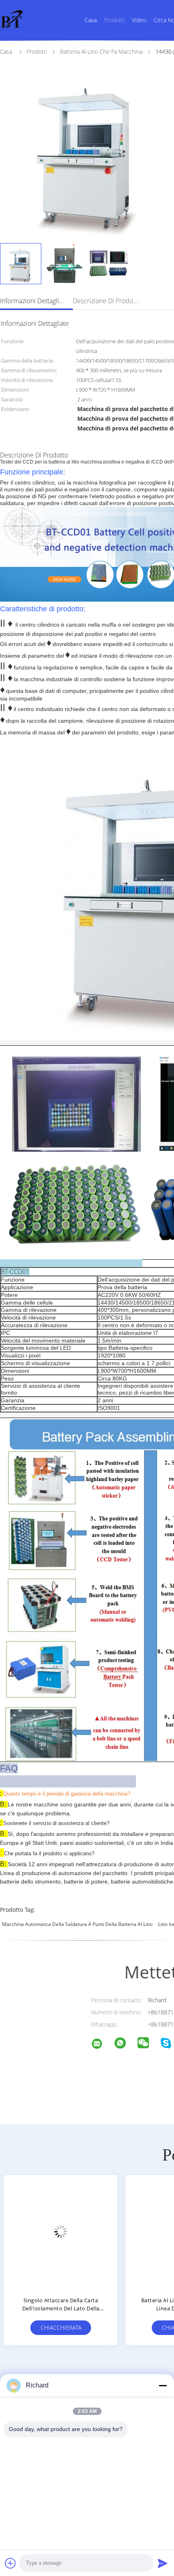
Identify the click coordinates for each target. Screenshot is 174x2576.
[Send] (163, 2563)
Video (139, 20)
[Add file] (11, 2563)
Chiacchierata (61, 2327)
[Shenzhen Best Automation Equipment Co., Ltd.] (102, 2045)
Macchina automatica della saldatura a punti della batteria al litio (77, 1924)
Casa (91, 20)
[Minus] (163, 2385)
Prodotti (115, 20)
